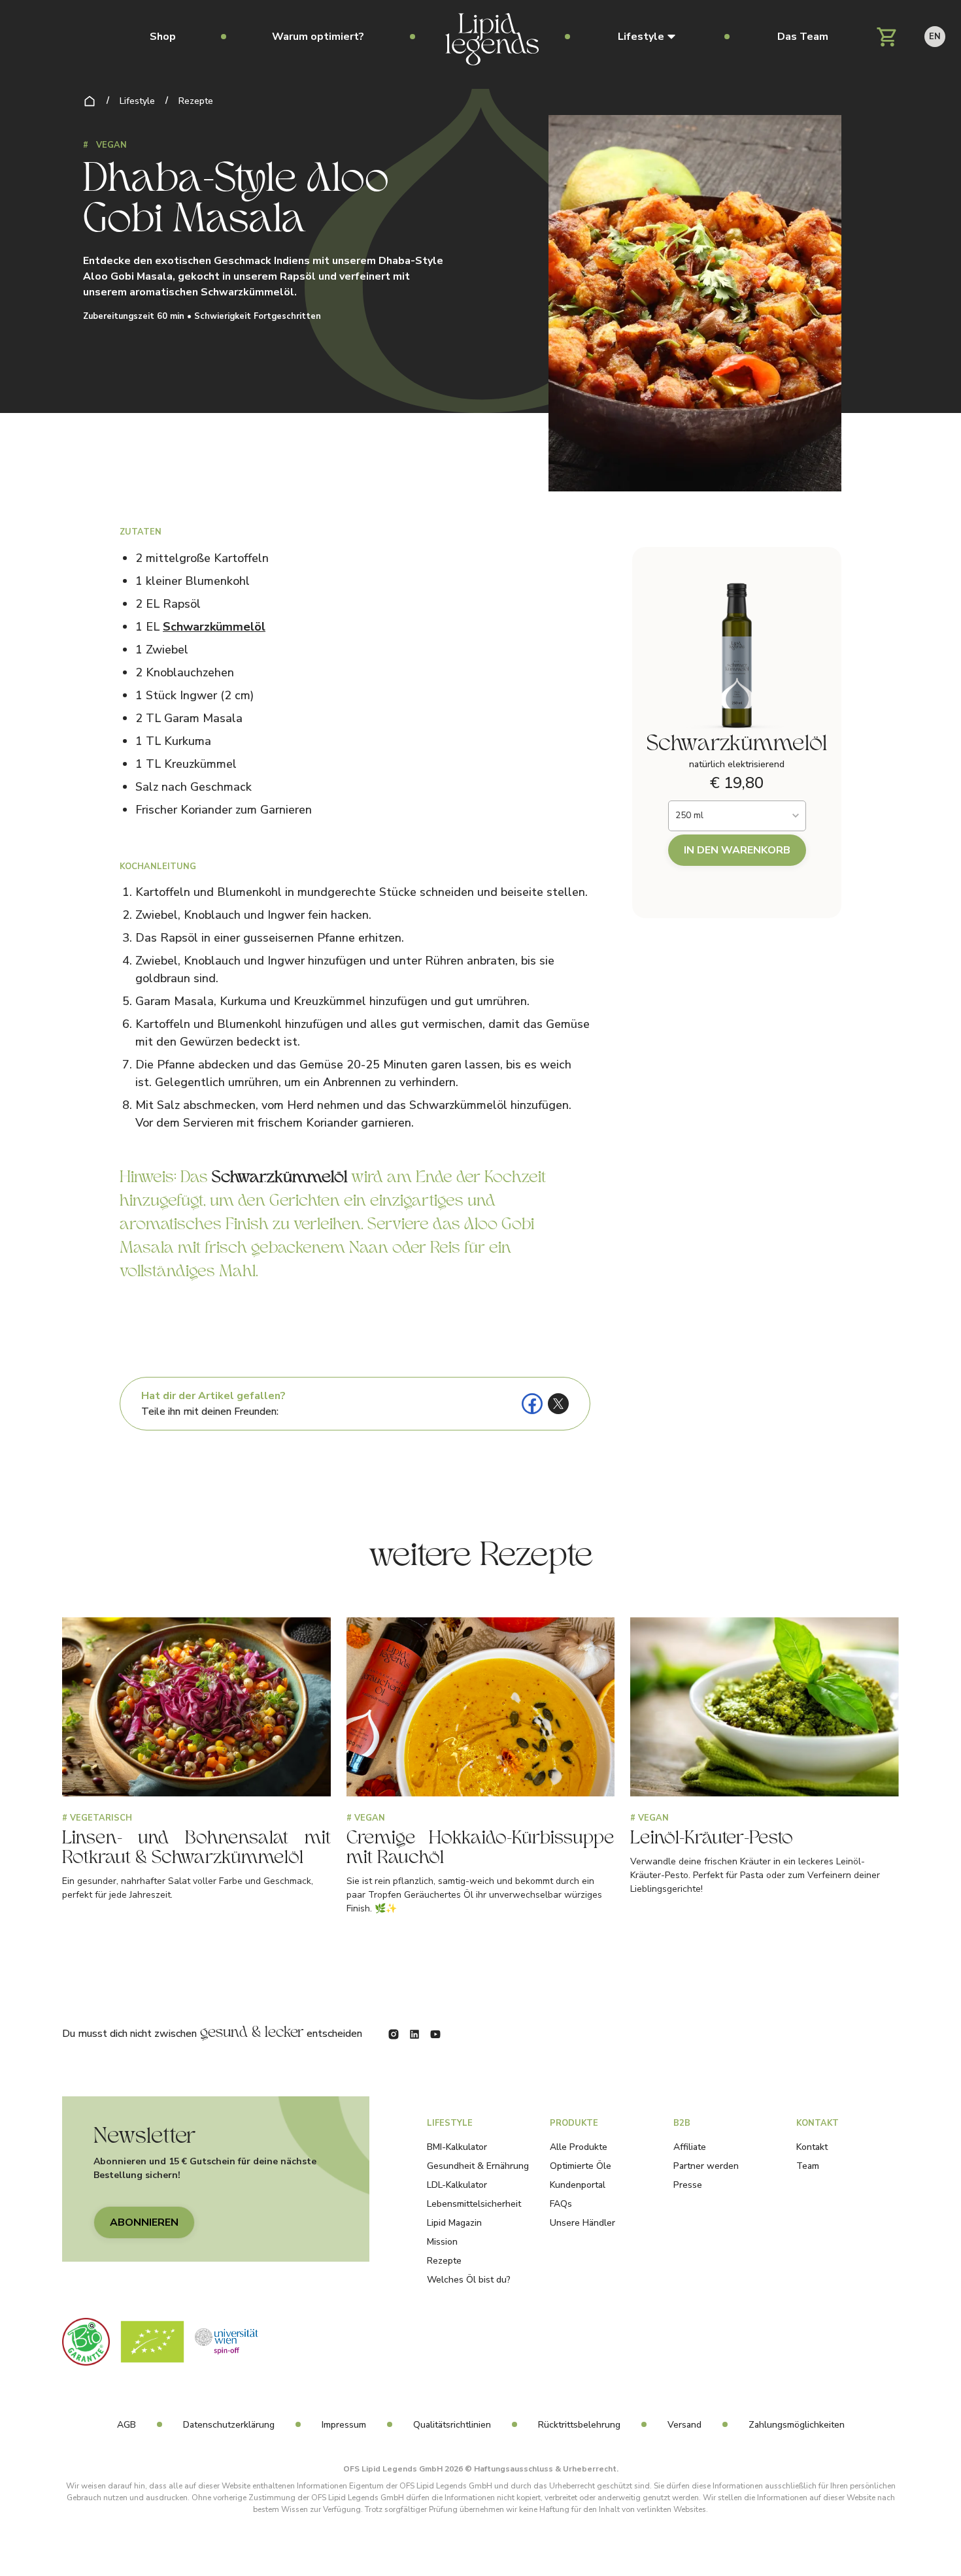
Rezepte (196, 101)
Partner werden (706, 2166)
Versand (684, 2425)
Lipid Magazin (454, 2223)
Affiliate (690, 2147)
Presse (688, 2185)
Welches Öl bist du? (469, 2280)
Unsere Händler (582, 2223)
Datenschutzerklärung (229, 2425)
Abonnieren (144, 2222)
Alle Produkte (579, 2147)
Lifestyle (137, 101)
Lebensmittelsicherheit (474, 2204)
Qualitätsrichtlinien (452, 2425)
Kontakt (812, 2147)
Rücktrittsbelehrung (579, 2425)
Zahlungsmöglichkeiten (797, 2425)
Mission (442, 2242)
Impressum (344, 2425)
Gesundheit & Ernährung (478, 2166)
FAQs (561, 2204)
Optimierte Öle (581, 2166)
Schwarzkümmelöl (214, 627)
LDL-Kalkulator (457, 2185)
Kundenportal (578, 2185)
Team (808, 2166)
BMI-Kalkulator (457, 2147)
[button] (647, 37)
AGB (126, 2425)
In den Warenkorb (737, 850)
